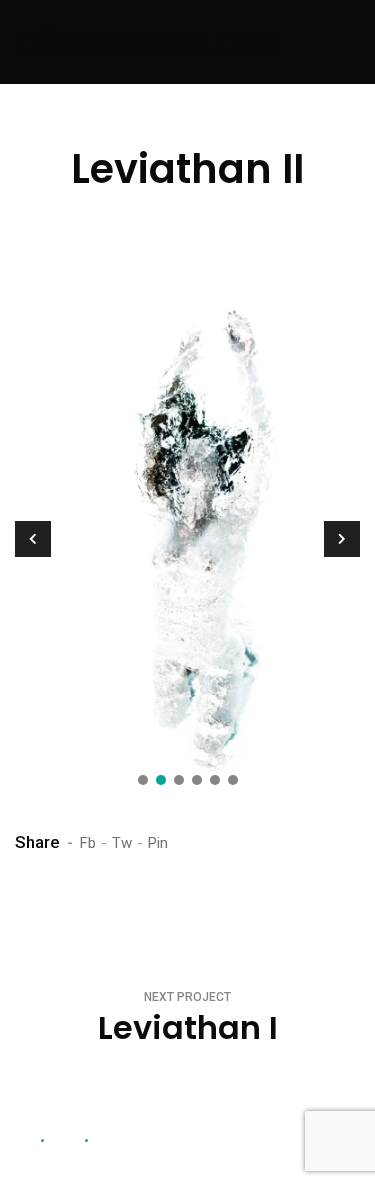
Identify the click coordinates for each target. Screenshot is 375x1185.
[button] (143, 780)
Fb (88, 843)
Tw (122, 843)
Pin (158, 843)
